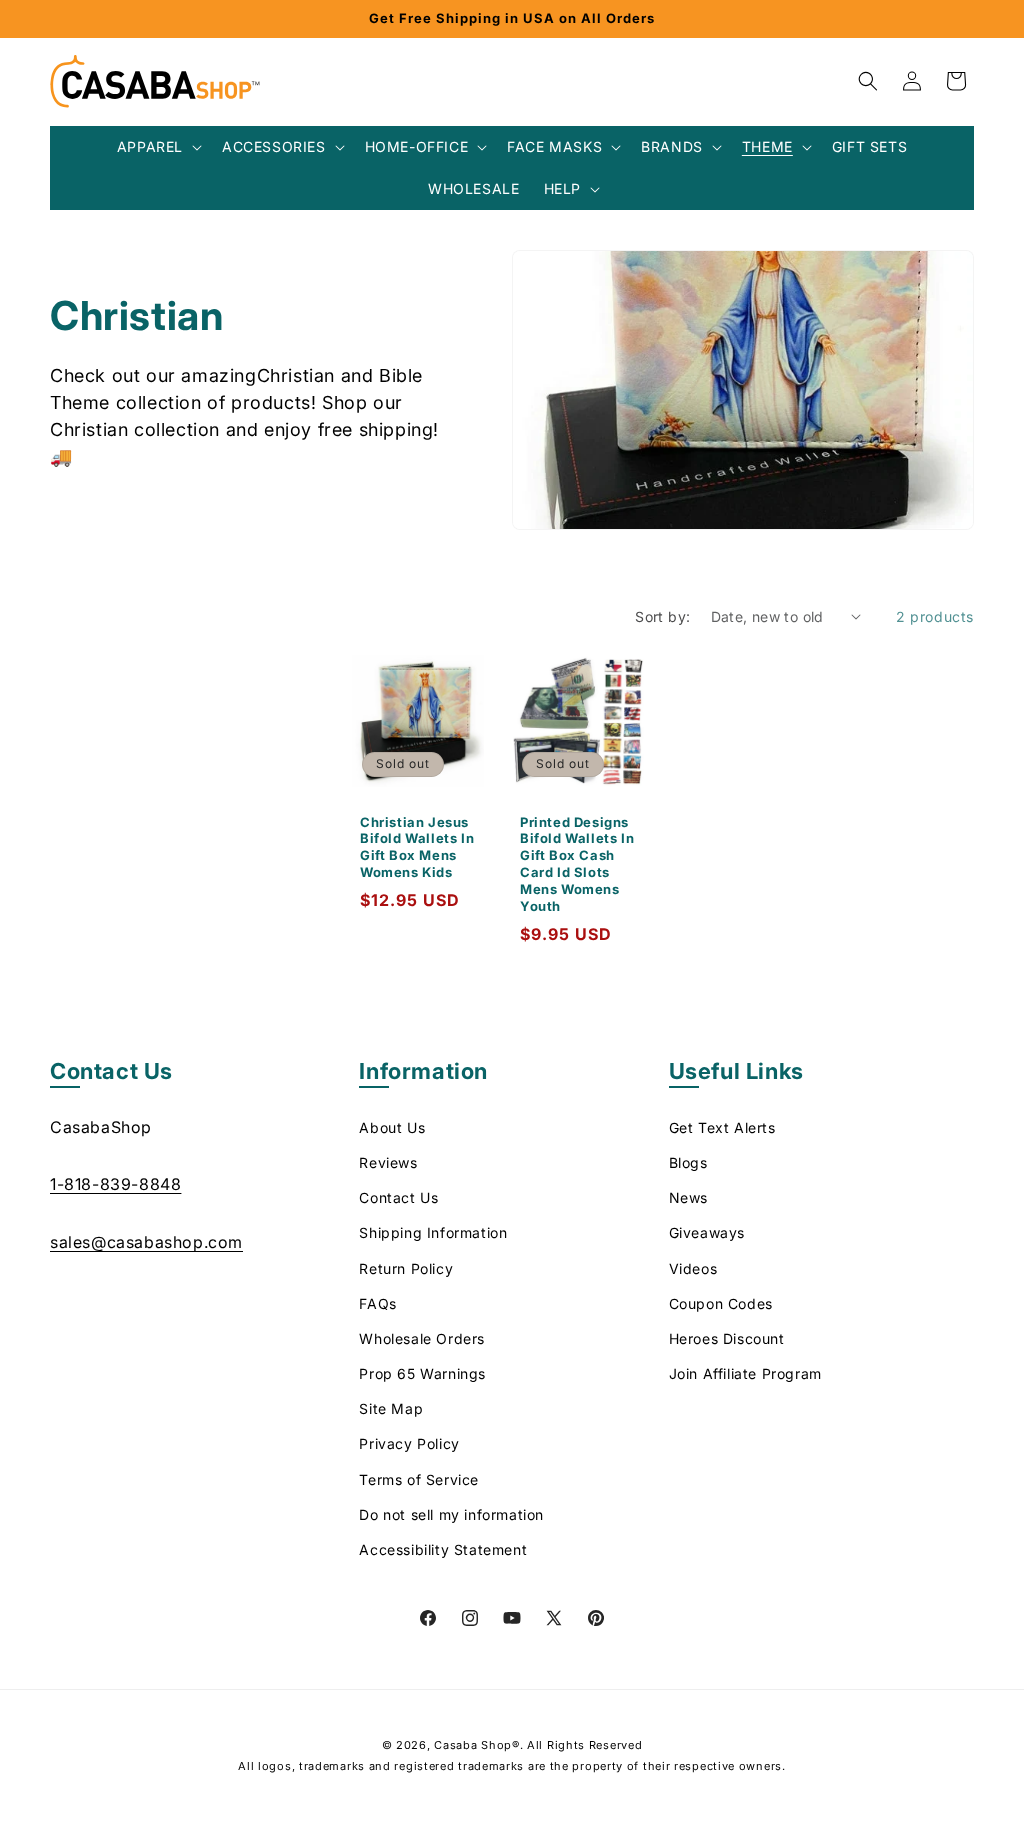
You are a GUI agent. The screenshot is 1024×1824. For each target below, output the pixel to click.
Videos (693, 1268)
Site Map (391, 1408)
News (688, 1197)
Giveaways (707, 1232)
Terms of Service (419, 1479)
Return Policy (406, 1268)
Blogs (688, 1162)
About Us (392, 1127)
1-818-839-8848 (115, 1184)
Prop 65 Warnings (422, 1373)
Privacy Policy (409, 1443)
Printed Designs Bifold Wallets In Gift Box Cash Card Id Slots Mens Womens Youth (577, 863)
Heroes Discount (727, 1338)
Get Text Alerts (722, 1127)
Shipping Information (433, 1232)
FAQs (377, 1303)
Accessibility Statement (443, 1549)
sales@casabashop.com (146, 1242)
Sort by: (662, 616)
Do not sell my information (451, 1514)
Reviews (388, 1162)
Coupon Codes (721, 1303)
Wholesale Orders (422, 1338)
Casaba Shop (473, 1745)
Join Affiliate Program (745, 1373)
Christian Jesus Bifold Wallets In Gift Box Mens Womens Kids (417, 846)
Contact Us (398, 1197)
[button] (157, 147)
